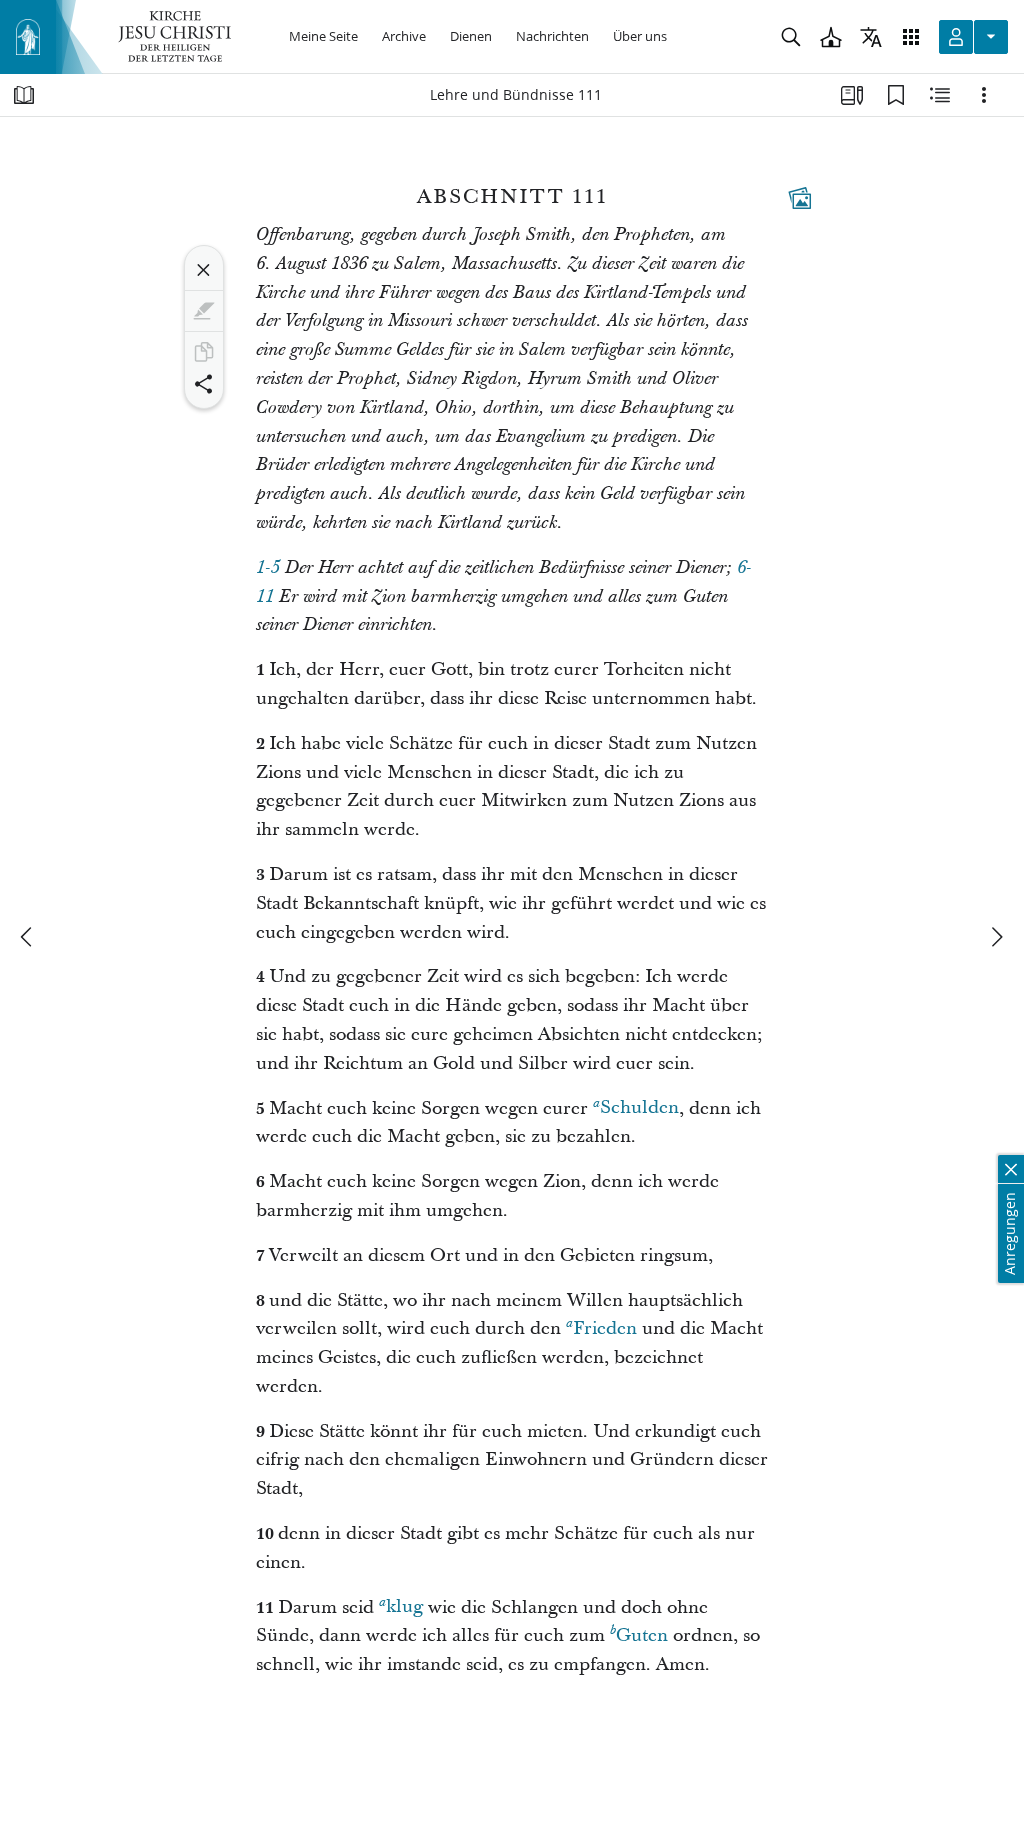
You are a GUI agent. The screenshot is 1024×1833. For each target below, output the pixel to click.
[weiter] (996, 937)
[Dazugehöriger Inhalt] (800, 198)
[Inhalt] (24, 95)
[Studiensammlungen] (852, 95)
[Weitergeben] (204, 384)
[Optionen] (984, 95)
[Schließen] (204, 270)
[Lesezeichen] (896, 95)
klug (404, 1607)
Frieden (605, 1328)
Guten (642, 1635)
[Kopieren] (204, 352)
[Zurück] (28, 937)
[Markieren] (204, 311)
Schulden (639, 1108)
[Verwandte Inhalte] (940, 95)
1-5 (268, 568)
